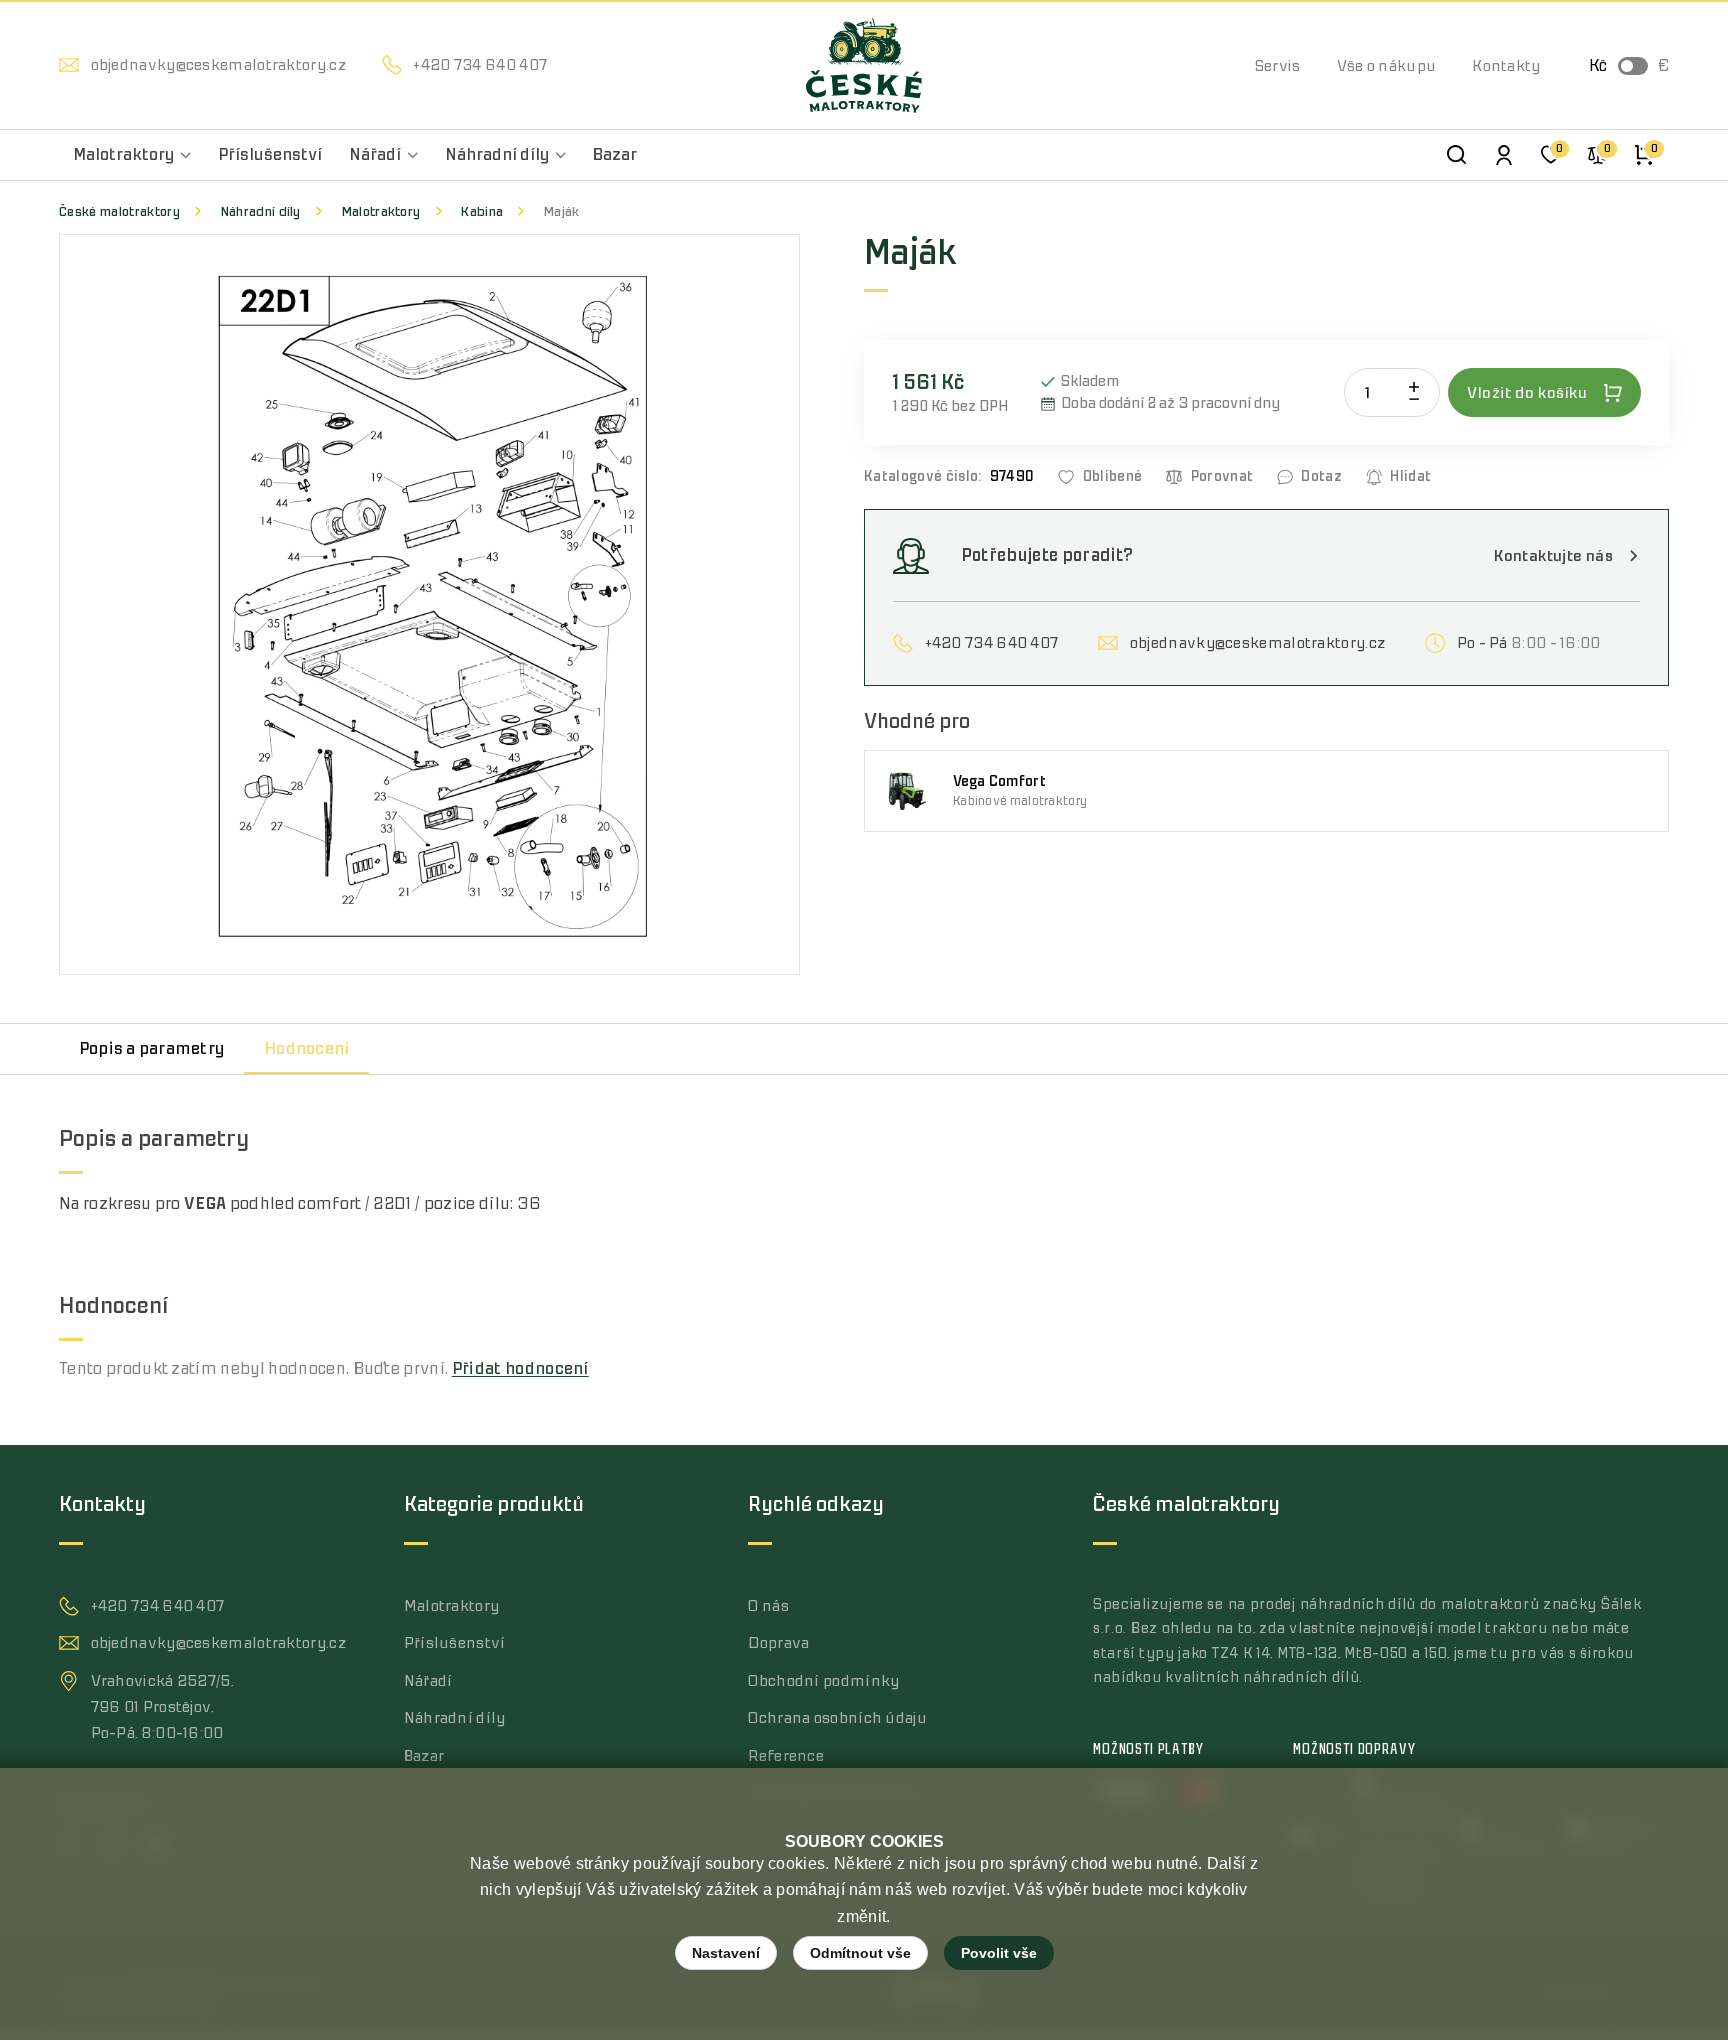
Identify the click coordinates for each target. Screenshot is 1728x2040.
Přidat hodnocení (520, 1369)
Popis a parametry (151, 1049)
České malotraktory (119, 211)
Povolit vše (999, 1953)
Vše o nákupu (1387, 66)
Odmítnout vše (860, 1953)
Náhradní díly (260, 211)
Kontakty (1506, 66)
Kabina (481, 211)
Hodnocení (306, 1049)
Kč (1598, 66)
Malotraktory (381, 211)
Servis (1278, 66)
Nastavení (726, 1953)
